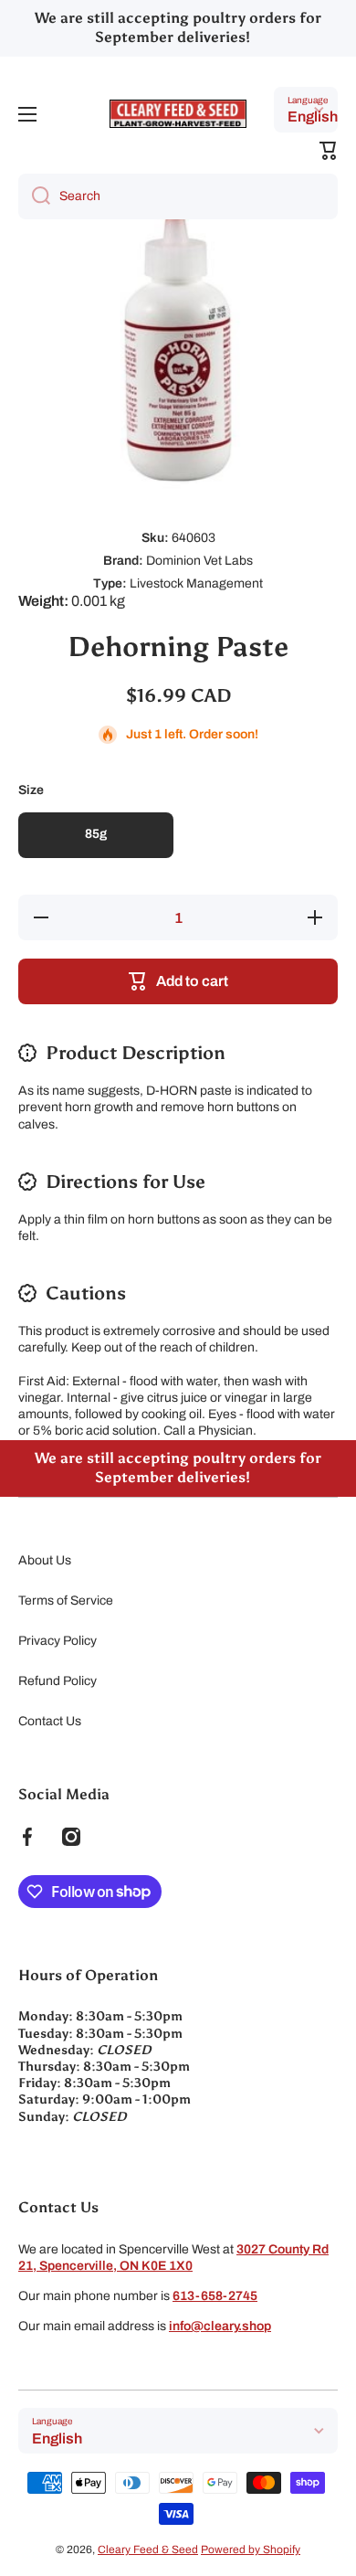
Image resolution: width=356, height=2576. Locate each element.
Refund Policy (58, 1681)
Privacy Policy (58, 1641)
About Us (45, 1560)
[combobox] (178, 196)
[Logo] (178, 114)
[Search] (34, 196)
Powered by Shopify (251, 2549)
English (313, 117)
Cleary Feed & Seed (148, 2549)
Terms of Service (66, 1601)
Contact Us (50, 1721)
